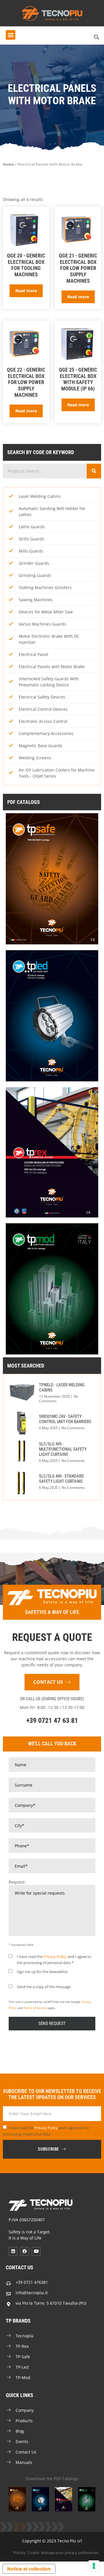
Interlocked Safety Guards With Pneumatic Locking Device (49, 682)
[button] (11, 35)
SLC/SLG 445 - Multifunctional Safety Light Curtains (63, 1449)
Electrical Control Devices (43, 709)
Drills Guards (31, 539)
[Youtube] (36, 2251)
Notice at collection (29, 2569)
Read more (26, 291)
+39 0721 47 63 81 (52, 1721)
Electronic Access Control (43, 721)
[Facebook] (25, 2251)
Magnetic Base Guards (41, 746)
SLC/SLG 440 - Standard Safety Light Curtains (62, 1479)
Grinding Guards (35, 575)
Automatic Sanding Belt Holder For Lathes (52, 511)
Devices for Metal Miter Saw (46, 612)
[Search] (94, 471)
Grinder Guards (34, 563)
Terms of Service (35, 2008)
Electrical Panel (34, 654)
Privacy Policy (55, 1957)
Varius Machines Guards (42, 624)
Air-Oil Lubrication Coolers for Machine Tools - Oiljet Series (57, 773)
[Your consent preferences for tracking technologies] (94, 2566)
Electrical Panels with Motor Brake (52, 667)
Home (9, 164)
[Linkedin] (13, 2251)
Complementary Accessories (46, 733)
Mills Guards (31, 551)
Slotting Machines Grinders (45, 587)
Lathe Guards (32, 527)
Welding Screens (35, 758)
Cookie (33, 2553)
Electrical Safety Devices (42, 697)
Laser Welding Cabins (40, 496)
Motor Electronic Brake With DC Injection (49, 639)
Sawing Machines (36, 600)
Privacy (19, 2553)
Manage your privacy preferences (70, 2553)
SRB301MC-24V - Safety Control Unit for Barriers (65, 1419)
